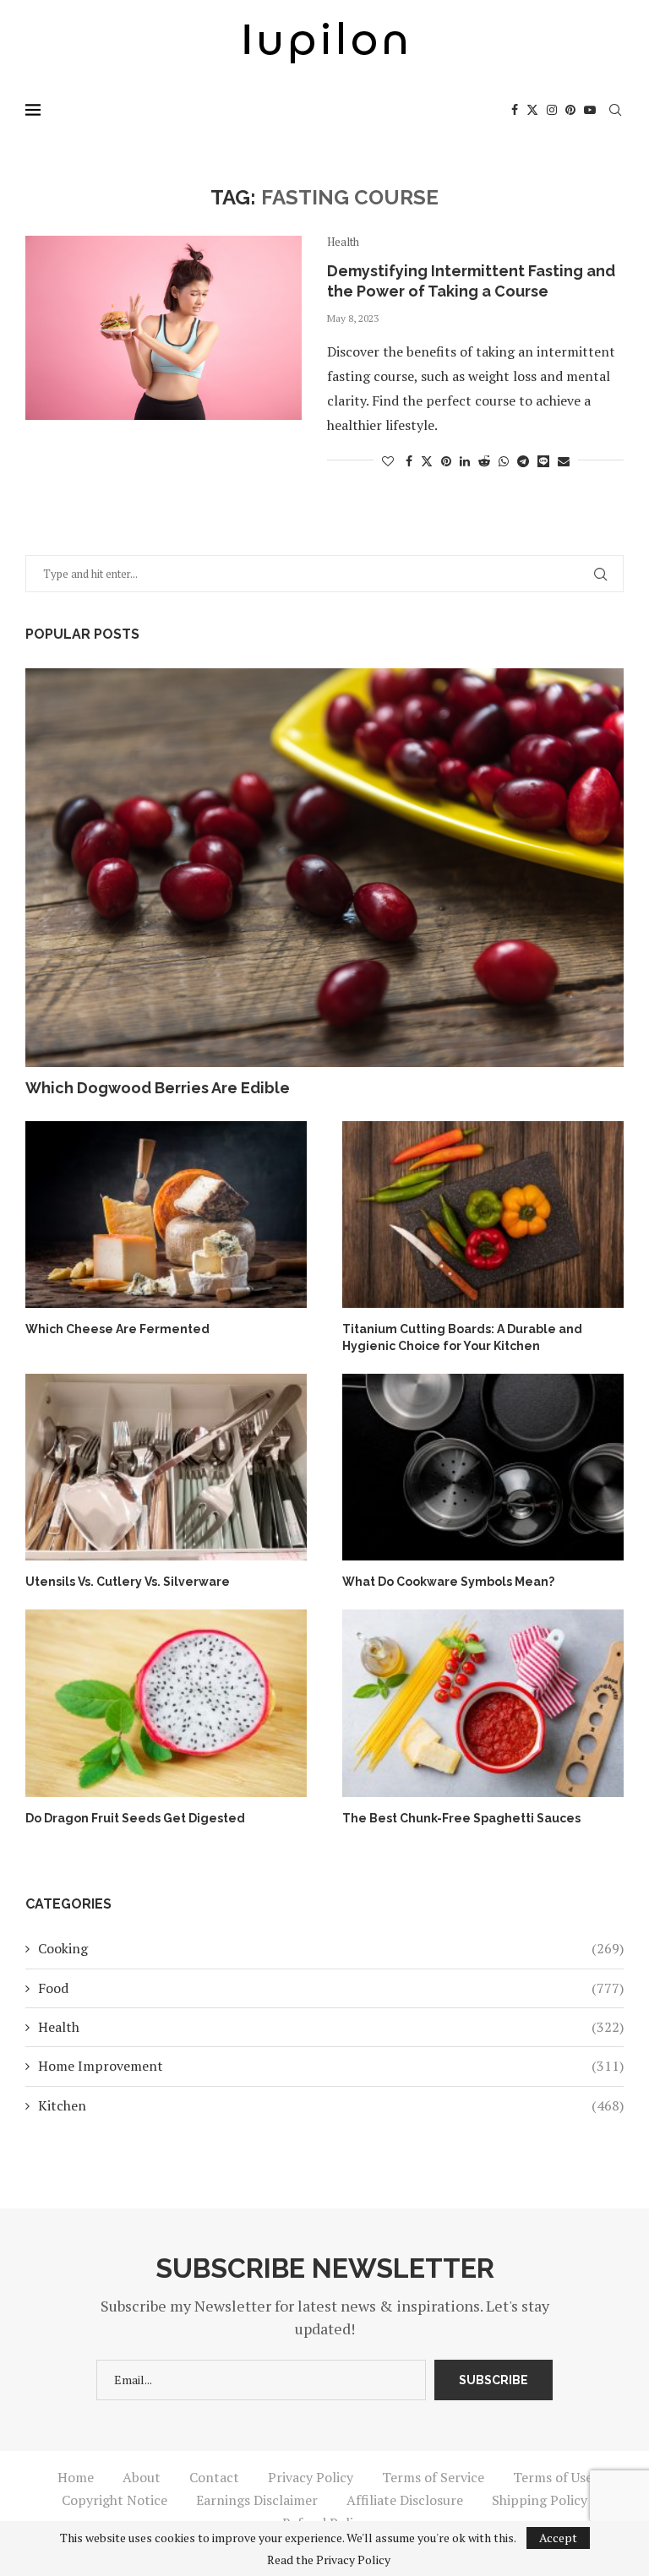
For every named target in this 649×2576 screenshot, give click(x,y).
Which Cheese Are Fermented (117, 1329)
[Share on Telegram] (523, 461)
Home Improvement (331, 2066)
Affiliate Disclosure (405, 2500)
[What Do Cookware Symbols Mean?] (483, 1468)
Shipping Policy (540, 2500)
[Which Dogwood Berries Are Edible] (324, 868)
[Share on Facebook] (409, 461)
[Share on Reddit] (484, 461)
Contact (214, 2477)
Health (331, 2027)
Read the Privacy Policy (329, 2560)
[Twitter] (532, 110)
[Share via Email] (564, 461)
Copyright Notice (115, 2500)
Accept (558, 2538)
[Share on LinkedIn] (465, 461)
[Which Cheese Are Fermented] (166, 1215)
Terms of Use (553, 2477)
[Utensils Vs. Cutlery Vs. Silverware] (166, 1468)
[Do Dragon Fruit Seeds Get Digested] (166, 1703)
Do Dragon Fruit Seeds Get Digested (135, 1818)
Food (331, 1988)
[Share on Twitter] (427, 461)
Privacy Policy (311, 2477)
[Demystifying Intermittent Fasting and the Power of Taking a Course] (164, 328)
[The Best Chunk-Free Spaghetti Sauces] (483, 1703)
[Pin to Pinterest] (446, 461)
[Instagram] (552, 110)
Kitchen (331, 2105)
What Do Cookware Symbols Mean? (448, 1582)
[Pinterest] (570, 110)
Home (76, 2477)
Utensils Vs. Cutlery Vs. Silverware (128, 1582)
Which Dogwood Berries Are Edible (158, 1088)
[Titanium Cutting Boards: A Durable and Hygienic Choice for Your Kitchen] (483, 1215)
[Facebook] (515, 110)
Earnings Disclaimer (257, 2500)
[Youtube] (590, 110)
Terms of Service (433, 2477)
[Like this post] (388, 461)
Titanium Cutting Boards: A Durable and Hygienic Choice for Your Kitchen (462, 1337)
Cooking (331, 1948)
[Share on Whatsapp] (504, 461)
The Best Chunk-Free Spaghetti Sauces (461, 1818)
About (142, 2477)
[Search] (615, 110)
